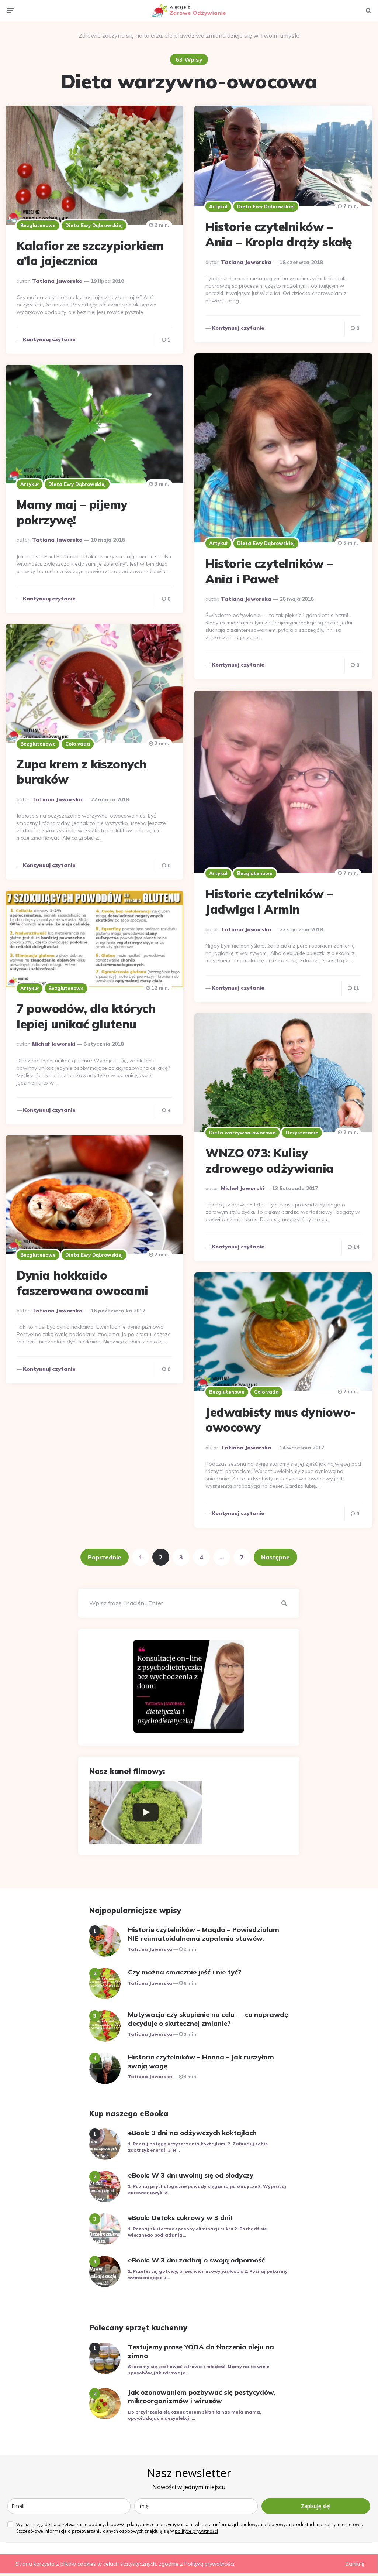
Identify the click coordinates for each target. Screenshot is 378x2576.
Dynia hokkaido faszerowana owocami (82, 1283)
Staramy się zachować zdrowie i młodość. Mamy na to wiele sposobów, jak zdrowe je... (199, 2370)
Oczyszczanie (302, 1133)
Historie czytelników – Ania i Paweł (269, 571)
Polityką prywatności (209, 2564)
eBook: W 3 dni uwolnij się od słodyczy (191, 2175)
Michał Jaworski (54, 1044)
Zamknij (355, 2564)
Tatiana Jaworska (57, 281)
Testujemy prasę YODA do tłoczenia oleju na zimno (201, 2351)
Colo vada (78, 744)
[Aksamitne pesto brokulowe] (146, 1812)
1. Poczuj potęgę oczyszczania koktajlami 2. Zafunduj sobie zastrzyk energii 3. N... (198, 2147)
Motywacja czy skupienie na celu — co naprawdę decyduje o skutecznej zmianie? (208, 2019)
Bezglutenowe (38, 225)
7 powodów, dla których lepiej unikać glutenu (86, 1016)
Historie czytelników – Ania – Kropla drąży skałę (279, 234)
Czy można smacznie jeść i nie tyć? (185, 1972)
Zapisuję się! (316, 2506)
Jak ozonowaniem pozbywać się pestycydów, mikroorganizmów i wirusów (202, 2397)
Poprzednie (105, 1557)
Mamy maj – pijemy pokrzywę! (72, 512)
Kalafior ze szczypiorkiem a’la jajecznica (90, 253)
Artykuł (218, 206)
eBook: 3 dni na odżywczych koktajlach (192, 2133)
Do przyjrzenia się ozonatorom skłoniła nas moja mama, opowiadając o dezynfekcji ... (195, 2415)
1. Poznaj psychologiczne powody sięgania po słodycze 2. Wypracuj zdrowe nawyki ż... (207, 2189)
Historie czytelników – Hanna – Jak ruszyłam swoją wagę (201, 2061)
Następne (275, 1557)
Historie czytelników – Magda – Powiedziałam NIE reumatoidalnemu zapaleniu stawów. (204, 1934)
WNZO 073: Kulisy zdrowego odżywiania (270, 1161)
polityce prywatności (196, 2531)
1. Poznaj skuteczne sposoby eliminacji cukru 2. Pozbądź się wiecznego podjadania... (197, 2232)
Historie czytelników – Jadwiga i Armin (269, 901)
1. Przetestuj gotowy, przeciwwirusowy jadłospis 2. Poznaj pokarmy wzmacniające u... (208, 2274)
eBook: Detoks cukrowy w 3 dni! (180, 2218)
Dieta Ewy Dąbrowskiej (94, 225)
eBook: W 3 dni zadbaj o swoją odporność (196, 2260)
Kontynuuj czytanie (49, 339)
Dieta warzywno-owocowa (242, 1133)
